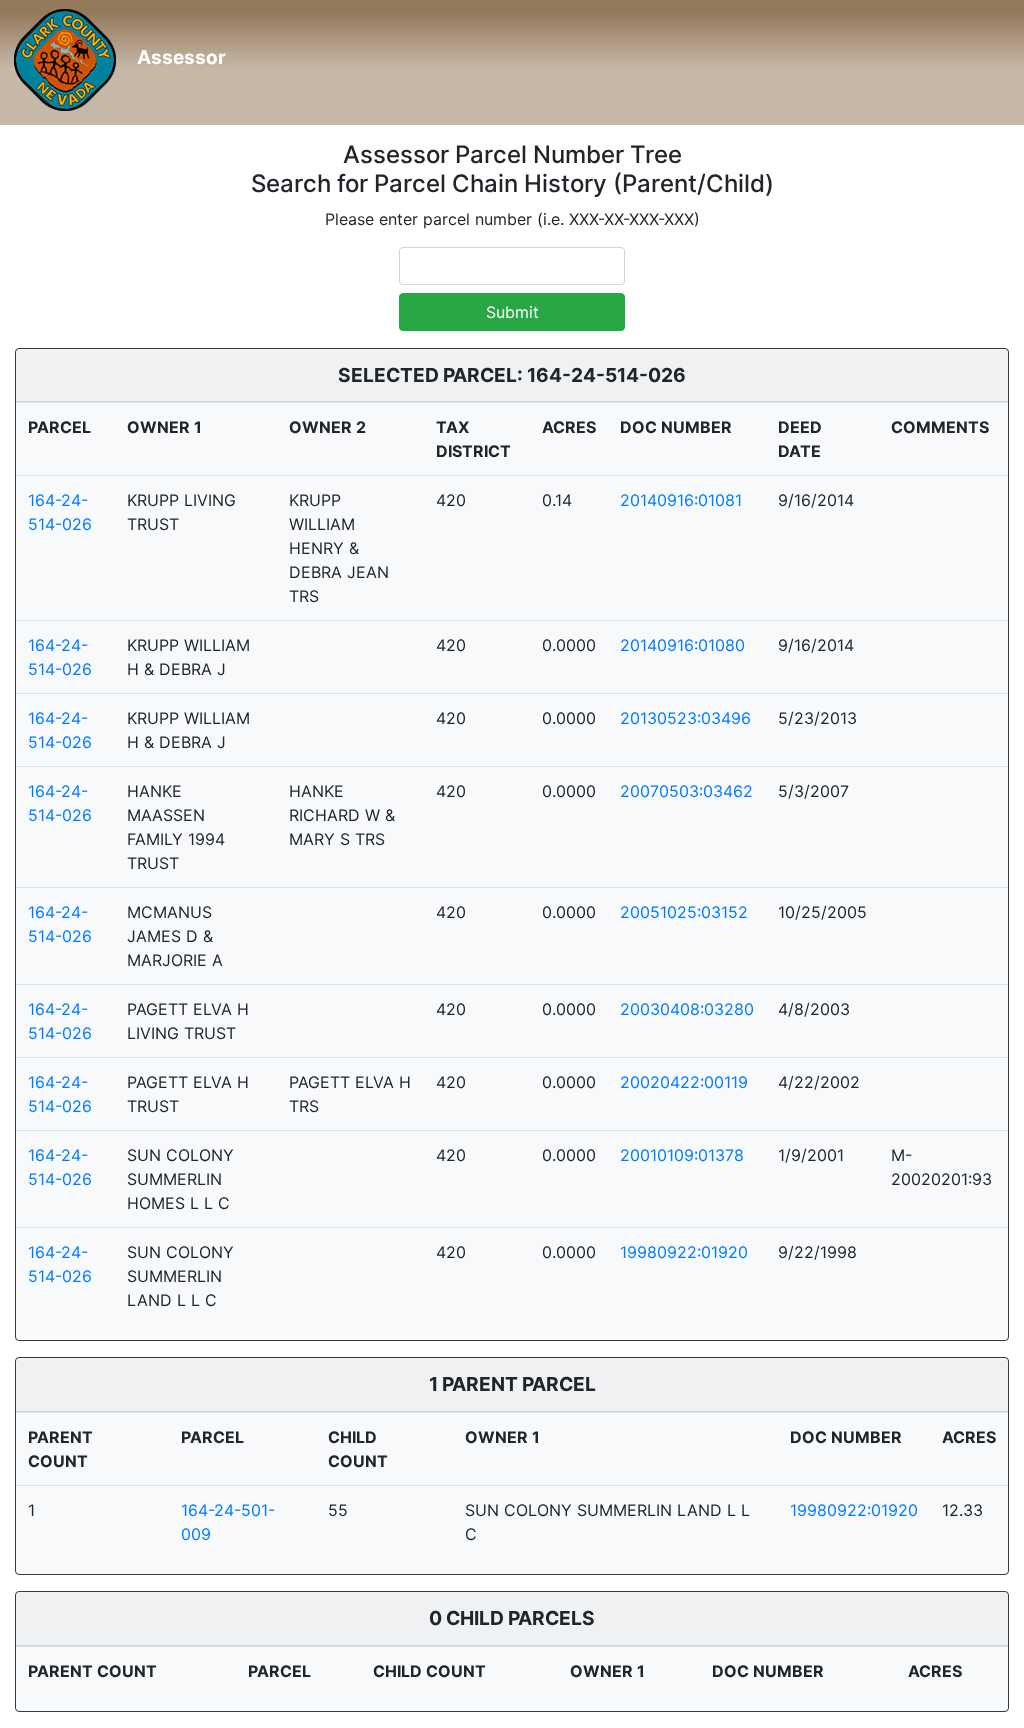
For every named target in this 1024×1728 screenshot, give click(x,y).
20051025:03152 (684, 912)
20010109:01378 (682, 1155)
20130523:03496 (685, 718)
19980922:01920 (684, 1252)
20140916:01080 (682, 645)
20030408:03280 (687, 1009)
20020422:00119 (684, 1082)
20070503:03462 (686, 791)
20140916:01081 (681, 500)
